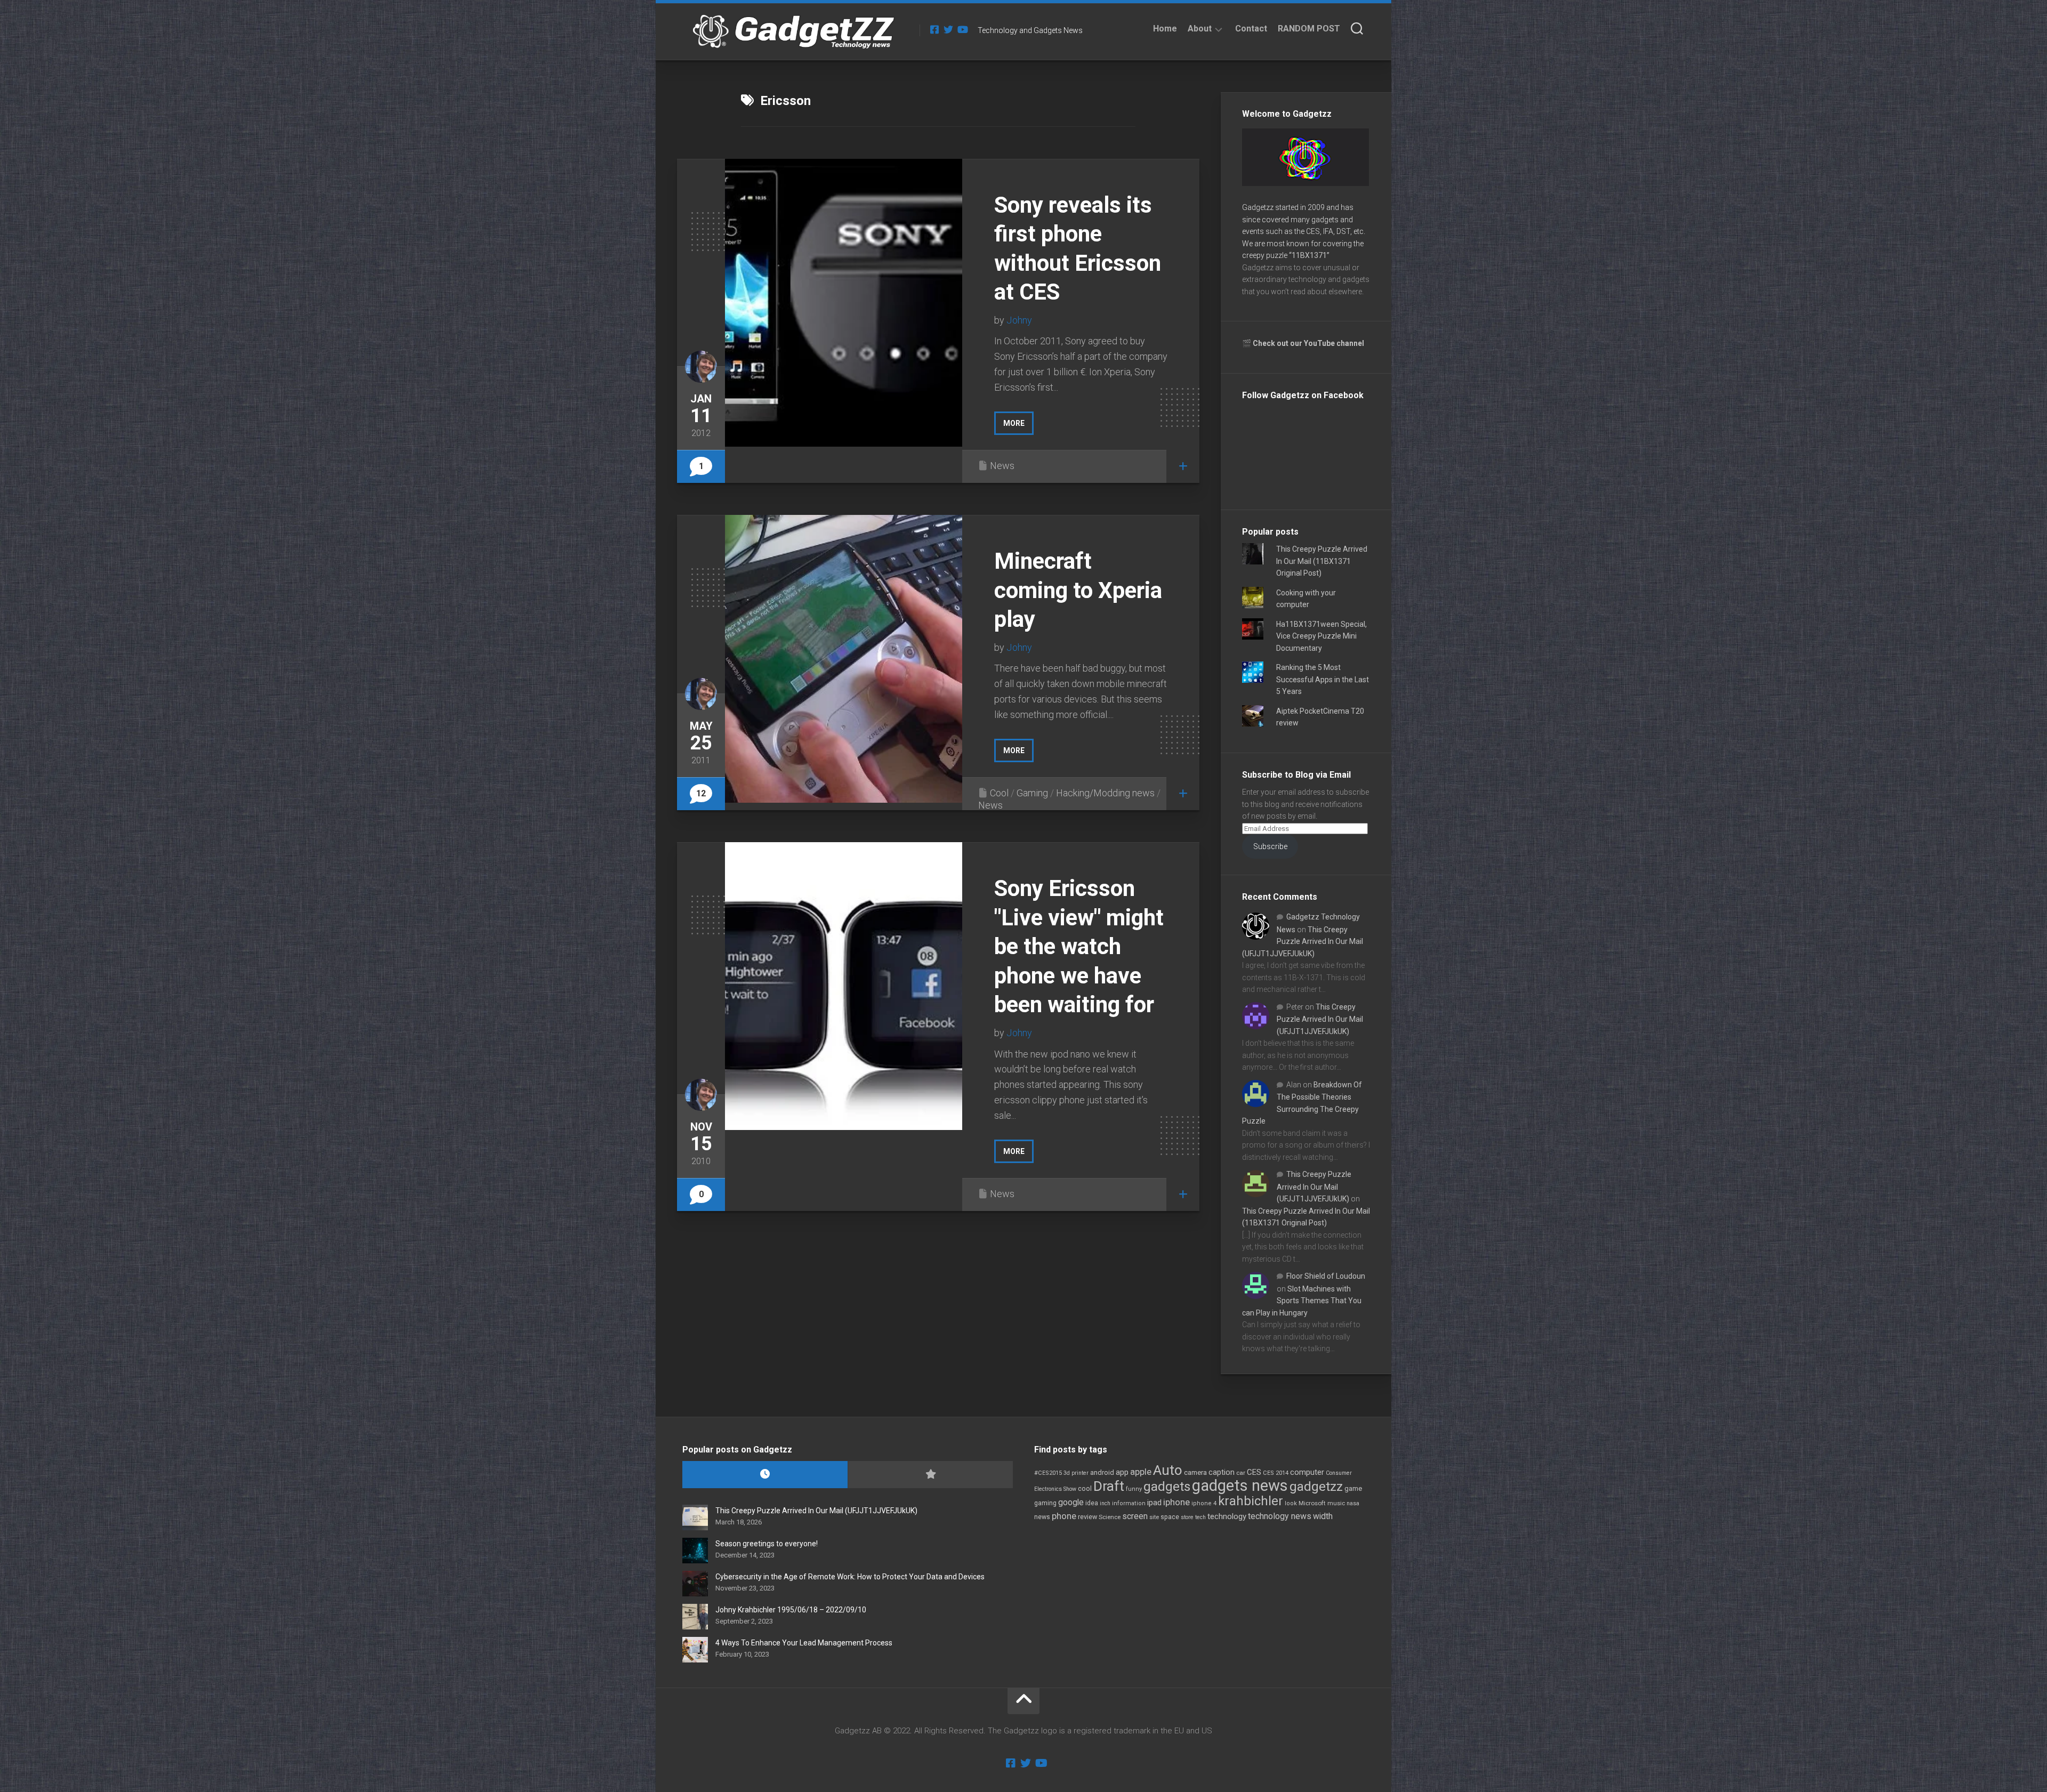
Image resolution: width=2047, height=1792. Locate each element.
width (1323, 1516)
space (1170, 1517)
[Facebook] (934, 29)
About (1200, 29)
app (1122, 1472)
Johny (1019, 320)
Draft (1109, 1486)
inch (1105, 1503)
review (1087, 1517)
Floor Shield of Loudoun (1326, 1276)
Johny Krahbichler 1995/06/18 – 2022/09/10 (791, 1610)
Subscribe (1270, 846)
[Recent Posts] (765, 1475)
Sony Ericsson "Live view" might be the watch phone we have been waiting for (1079, 946)
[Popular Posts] (930, 1475)
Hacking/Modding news (1105, 793)
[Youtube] (962, 29)
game (1353, 1488)
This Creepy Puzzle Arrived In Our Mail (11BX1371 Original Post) (1322, 561)
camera (1195, 1472)
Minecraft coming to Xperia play (1078, 590)
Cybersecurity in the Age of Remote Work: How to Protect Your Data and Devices (850, 1577)
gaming (1045, 1503)
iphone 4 (1204, 1503)
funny (1134, 1489)
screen (1135, 1516)
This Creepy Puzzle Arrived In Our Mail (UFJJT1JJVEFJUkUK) (1303, 942)
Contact (1251, 29)
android (1102, 1472)
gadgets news (1240, 1486)
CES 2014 (1276, 1473)
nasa (1353, 1503)
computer (1307, 1472)
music (1336, 1503)
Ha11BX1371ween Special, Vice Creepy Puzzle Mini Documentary (1321, 636)
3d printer (1076, 1473)
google (1071, 1502)
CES (1254, 1472)
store (1187, 1517)
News (1002, 466)
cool (1085, 1489)
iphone (1176, 1502)
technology (1227, 1516)
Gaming (1032, 793)
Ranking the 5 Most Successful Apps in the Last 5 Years (1323, 679)
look (1291, 1503)
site (1154, 1517)
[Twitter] (948, 29)
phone (1064, 1516)
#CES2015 (1048, 1473)
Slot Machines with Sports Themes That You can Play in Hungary (1302, 1301)
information (1129, 1503)
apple (1141, 1472)
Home (1165, 29)
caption (1222, 1472)
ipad (1154, 1503)
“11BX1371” (1309, 255)
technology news (1280, 1516)
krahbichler (1251, 1501)
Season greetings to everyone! (767, 1544)
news (1042, 1517)
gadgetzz (1316, 1487)
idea (1092, 1503)
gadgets (1167, 1487)
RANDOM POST (1309, 29)
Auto (1168, 1470)
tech (1200, 1517)
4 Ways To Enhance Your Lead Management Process (804, 1643)
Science (1110, 1517)
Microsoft (1312, 1503)
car (1241, 1473)
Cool (999, 793)
